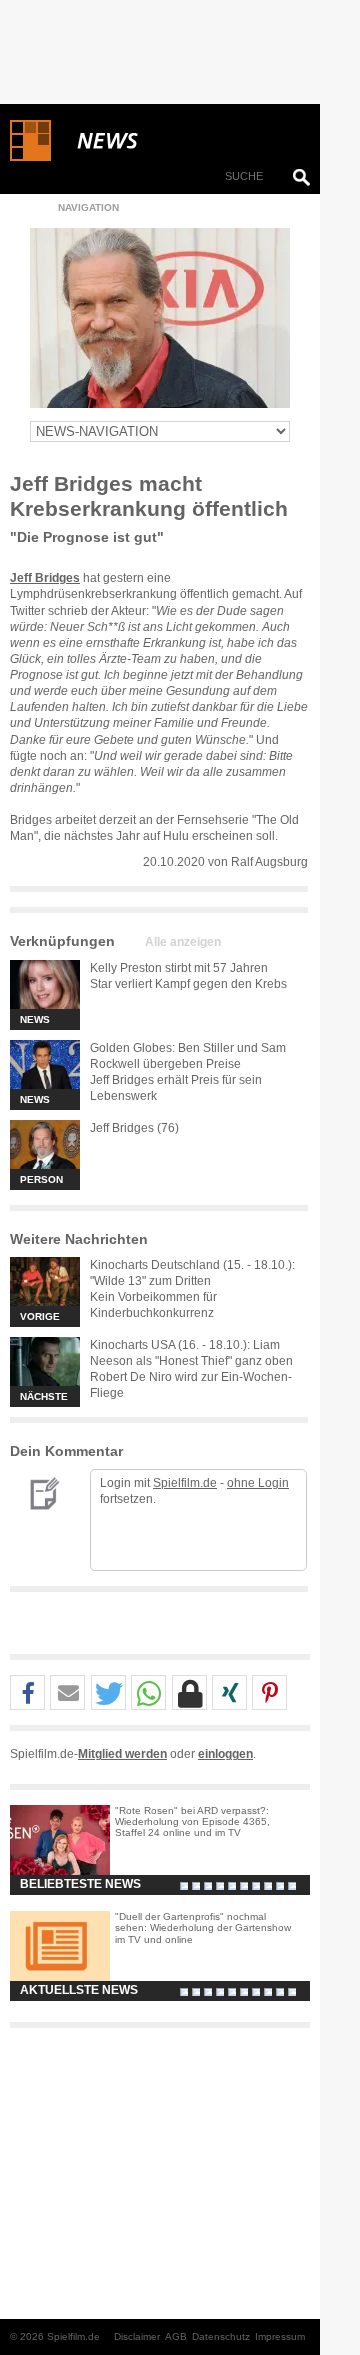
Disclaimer (137, 2336)
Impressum (280, 2336)
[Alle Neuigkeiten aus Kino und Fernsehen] (180, 141)
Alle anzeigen (183, 942)
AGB (176, 2336)
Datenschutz (221, 2336)
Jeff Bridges (45, 578)
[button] (27, 1693)
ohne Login (258, 1483)
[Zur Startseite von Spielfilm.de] (30, 157)
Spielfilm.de (185, 1483)
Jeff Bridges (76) (134, 1128)
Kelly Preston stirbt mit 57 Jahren (179, 968)
